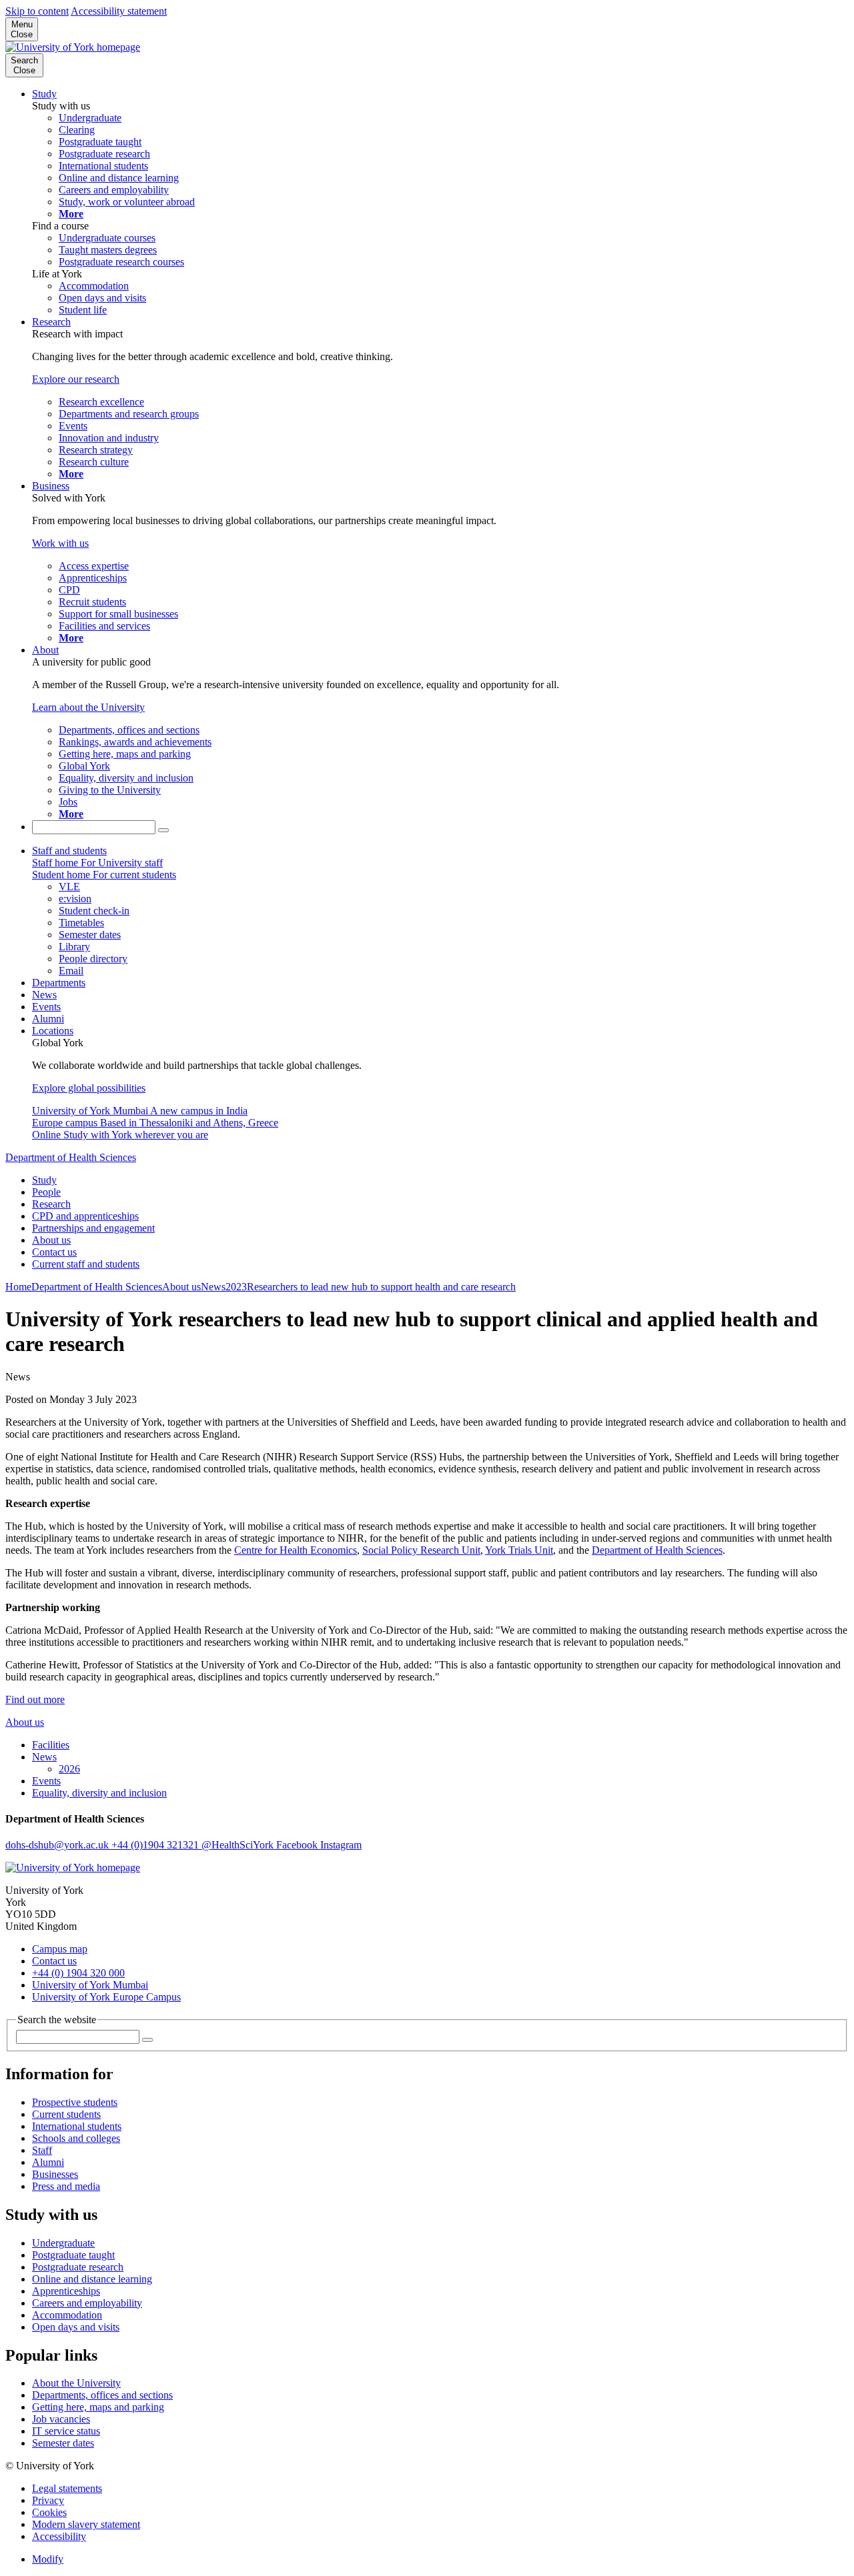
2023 (236, 1287)
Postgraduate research (78, 2267)
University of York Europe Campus (106, 1997)
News (44, 995)
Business (51, 486)
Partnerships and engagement (93, 1228)
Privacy (48, 2500)
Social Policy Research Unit (421, 1550)
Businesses (55, 2174)
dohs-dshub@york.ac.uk (58, 1845)
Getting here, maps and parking (98, 2407)
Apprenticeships (66, 2291)
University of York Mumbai (90, 1985)
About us (51, 1240)
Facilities (51, 1745)
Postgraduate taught (73, 2255)
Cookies (49, 2512)
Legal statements (67, 2488)
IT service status (66, 2431)
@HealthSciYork (239, 1845)
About (45, 650)
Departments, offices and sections (102, 2395)
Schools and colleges (76, 2138)
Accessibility (59, 2536)
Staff (42, 2150)
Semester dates (63, 2443)
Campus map (60, 1949)
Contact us (54, 1252)
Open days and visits (76, 2327)
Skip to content (37, 11)
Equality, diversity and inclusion (99, 1793)
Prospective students (75, 2102)
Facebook (298, 1845)
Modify (48, 2559)
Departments (59, 983)
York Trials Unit (519, 1550)
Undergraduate (63, 2243)
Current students (66, 2114)
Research (51, 322)
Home (18, 1287)
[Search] (163, 830)
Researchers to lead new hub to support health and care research (381, 1287)
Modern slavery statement (86, 2524)
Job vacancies (61, 2419)
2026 (69, 1769)
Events (46, 1007)
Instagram (341, 1845)
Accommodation (67, 2315)
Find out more (35, 1699)
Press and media (66, 2186)
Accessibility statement (119, 11)
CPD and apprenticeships (85, 1216)
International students (77, 2126)
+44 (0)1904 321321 (156, 1845)
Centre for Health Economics (296, 1550)
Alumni (48, 1019)
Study (44, 94)
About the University (76, 2383)
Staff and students (69, 851)
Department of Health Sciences (71, 1157)
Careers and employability (87, 2303)
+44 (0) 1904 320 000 (78, 1973)
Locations (53, 1031)
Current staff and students (86, 1264)
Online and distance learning (92, 2279)
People (46, 1192)
